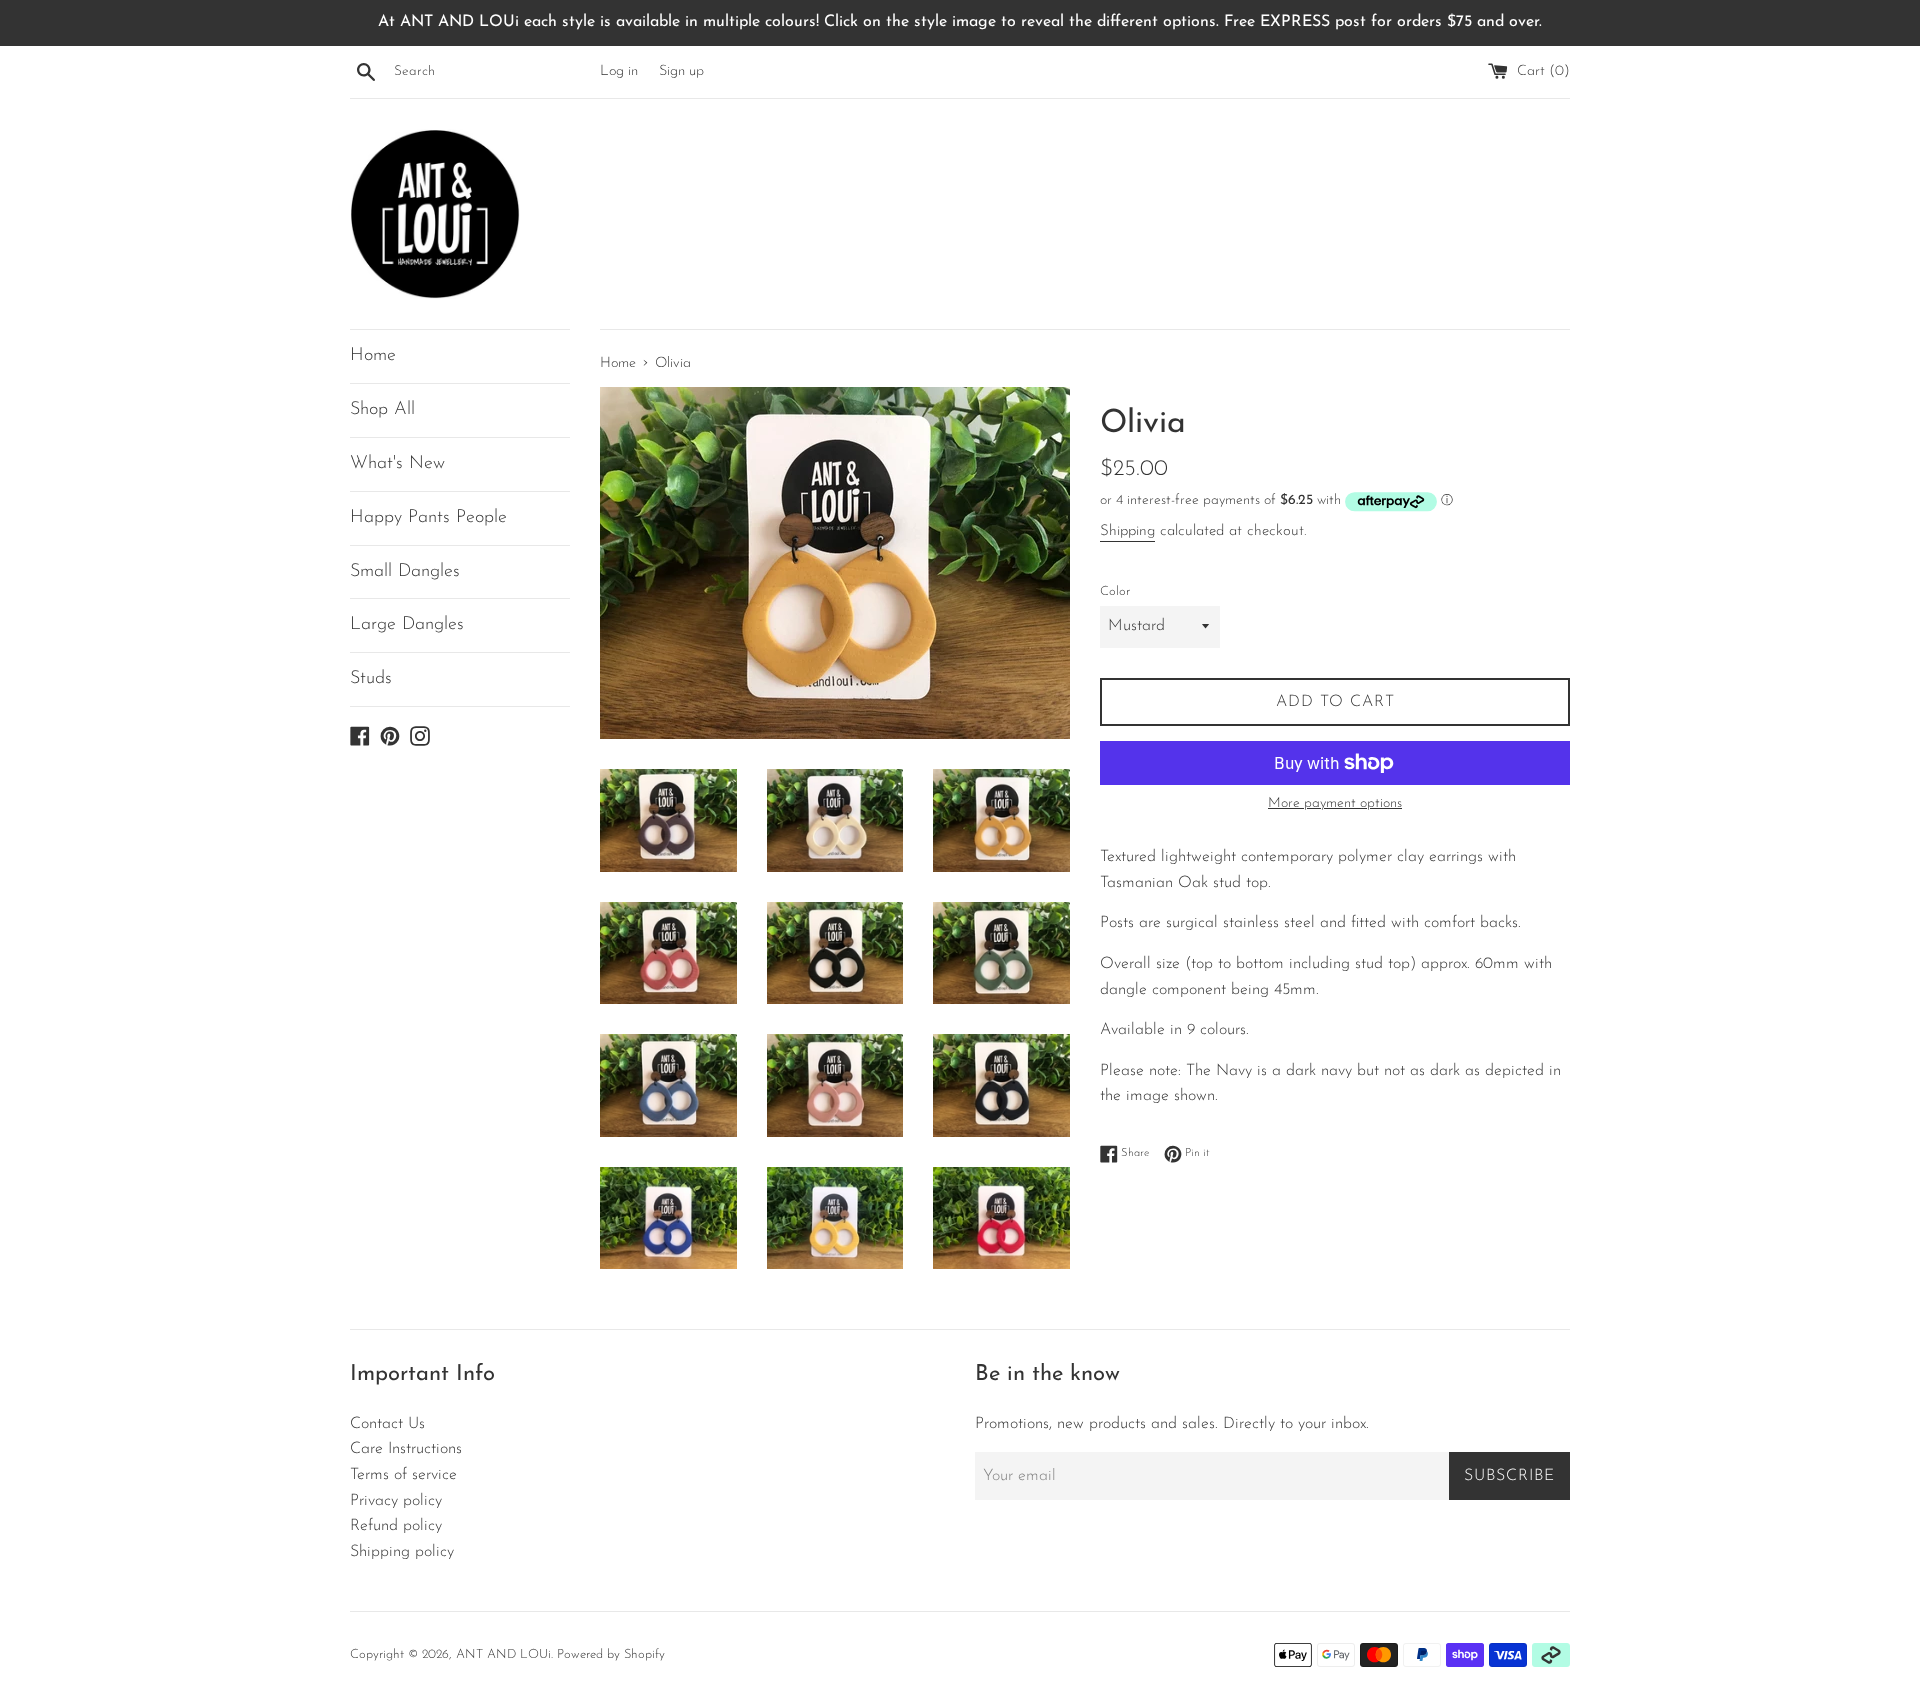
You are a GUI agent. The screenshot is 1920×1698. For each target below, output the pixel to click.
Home (373, 356)
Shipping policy (402, 1552)
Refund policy (396, 1526)
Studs (371, 679)
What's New (397, 464)
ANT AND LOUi (503, 1654)
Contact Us (387, 1424)
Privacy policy (396, 1501)
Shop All (382, 410)
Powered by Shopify (611, 1654)
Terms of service (403, 1475)
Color (1115, 591)
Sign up (681, 71)
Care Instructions (406, 1449)
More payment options (1335, 803)
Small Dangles (405, 572)
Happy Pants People (428, 518)
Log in (619, 71)
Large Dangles (407, 625)
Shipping (1127, 531)
